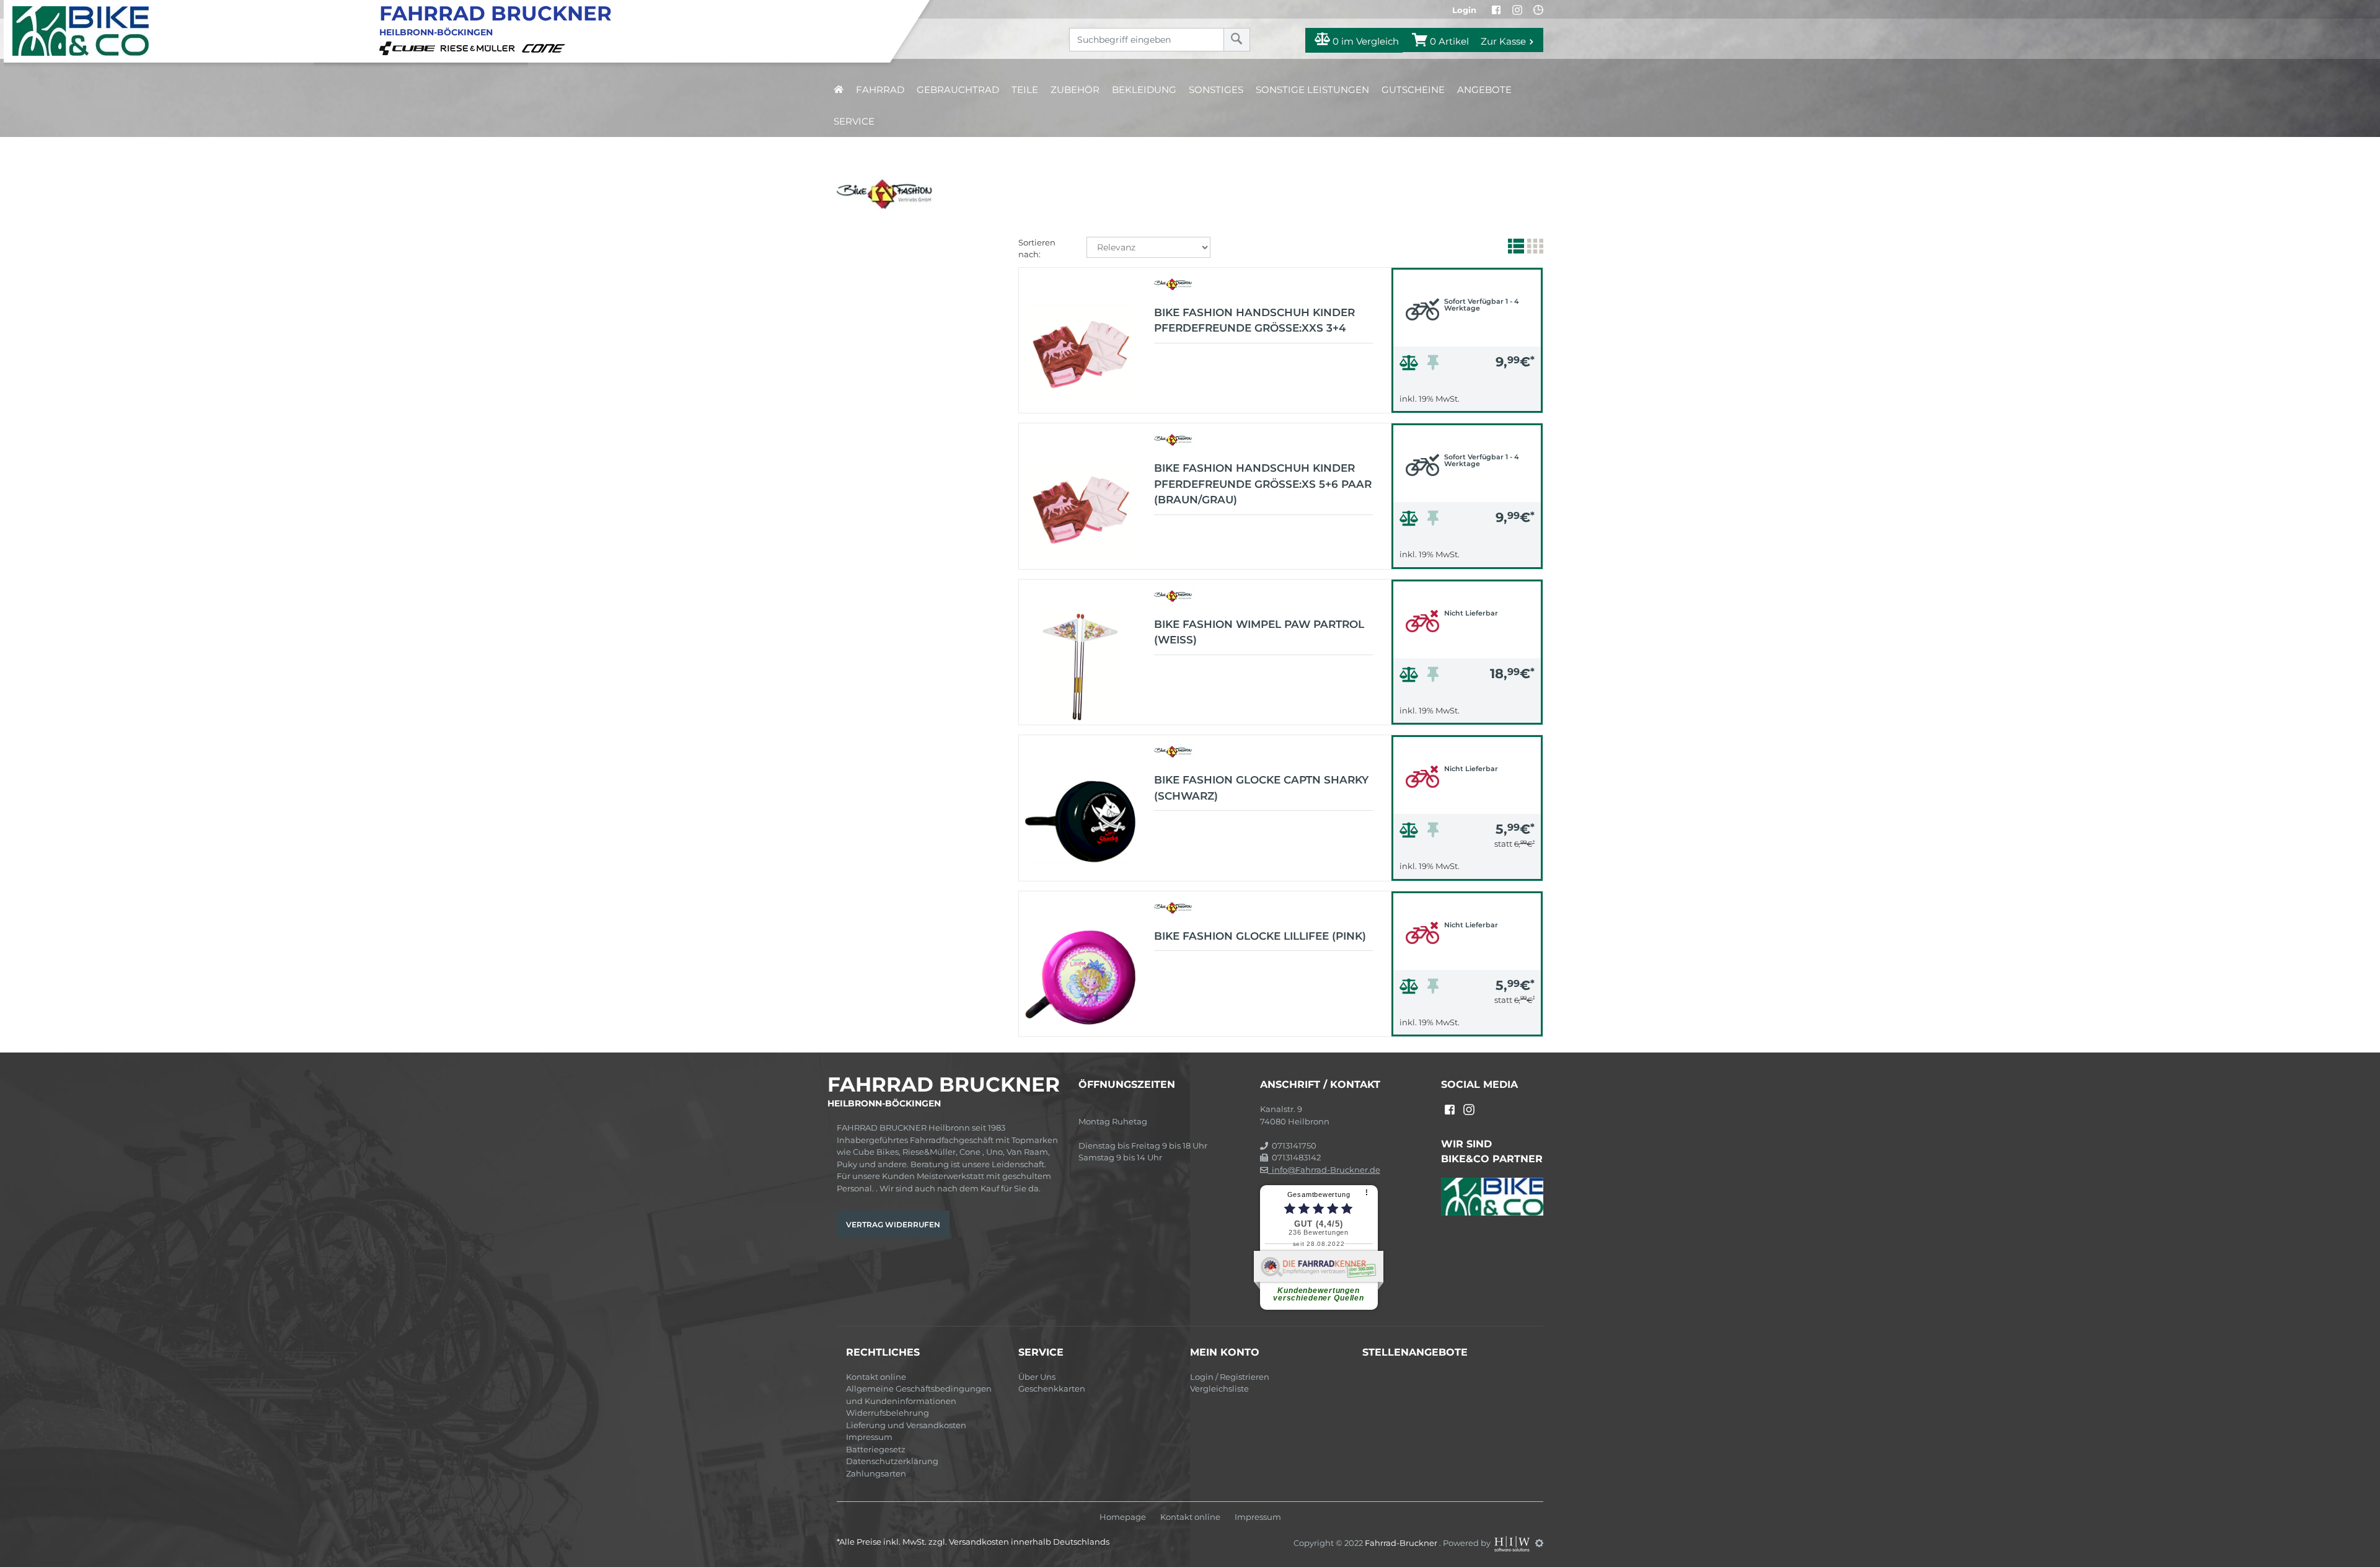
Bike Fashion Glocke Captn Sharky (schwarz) (1261, 788)
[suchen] (1237, 40)
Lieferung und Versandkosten (906, 1425)
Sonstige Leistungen (1312, 90)
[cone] (545, 47)
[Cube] (409, 47)
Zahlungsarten (876, 1473)
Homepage (1123, 1517)
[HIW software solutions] (1513, 1543)
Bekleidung (1144, 90)
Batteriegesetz (876, 1449)
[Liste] (1514, 249)
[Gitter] (1534, 249)
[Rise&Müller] (480, 47)
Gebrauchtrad (958, 90)
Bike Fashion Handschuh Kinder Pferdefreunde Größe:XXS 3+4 (1254, 320)
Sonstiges (1216, 90)
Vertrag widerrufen (893, 1225)
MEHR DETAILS (1467, 400)
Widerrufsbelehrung (888, 1413)
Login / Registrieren (1230, 1377)
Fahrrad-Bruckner (1402, 1543)
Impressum (869, 1437)
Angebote (1484, 90)
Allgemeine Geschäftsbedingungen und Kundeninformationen (919, 1395)
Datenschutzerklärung (892, 1461)
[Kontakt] (1538, 10)
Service (854, 121)
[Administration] (1539, 1543)
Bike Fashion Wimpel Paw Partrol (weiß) (1259, 632)
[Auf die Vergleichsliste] (1411, 366)
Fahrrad (880, 90)
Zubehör (1075, 90)
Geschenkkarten (1052, 1388)
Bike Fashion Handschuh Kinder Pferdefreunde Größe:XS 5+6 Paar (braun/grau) (1263, 484)
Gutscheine (1413, 90)
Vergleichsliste (1219, 1388)
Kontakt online (876, 1377)
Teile (1025, 90)
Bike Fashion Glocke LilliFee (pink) (1260, 936)
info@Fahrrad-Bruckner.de (1324, 1170)
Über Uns (1037, 1377)
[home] (839, 90)
